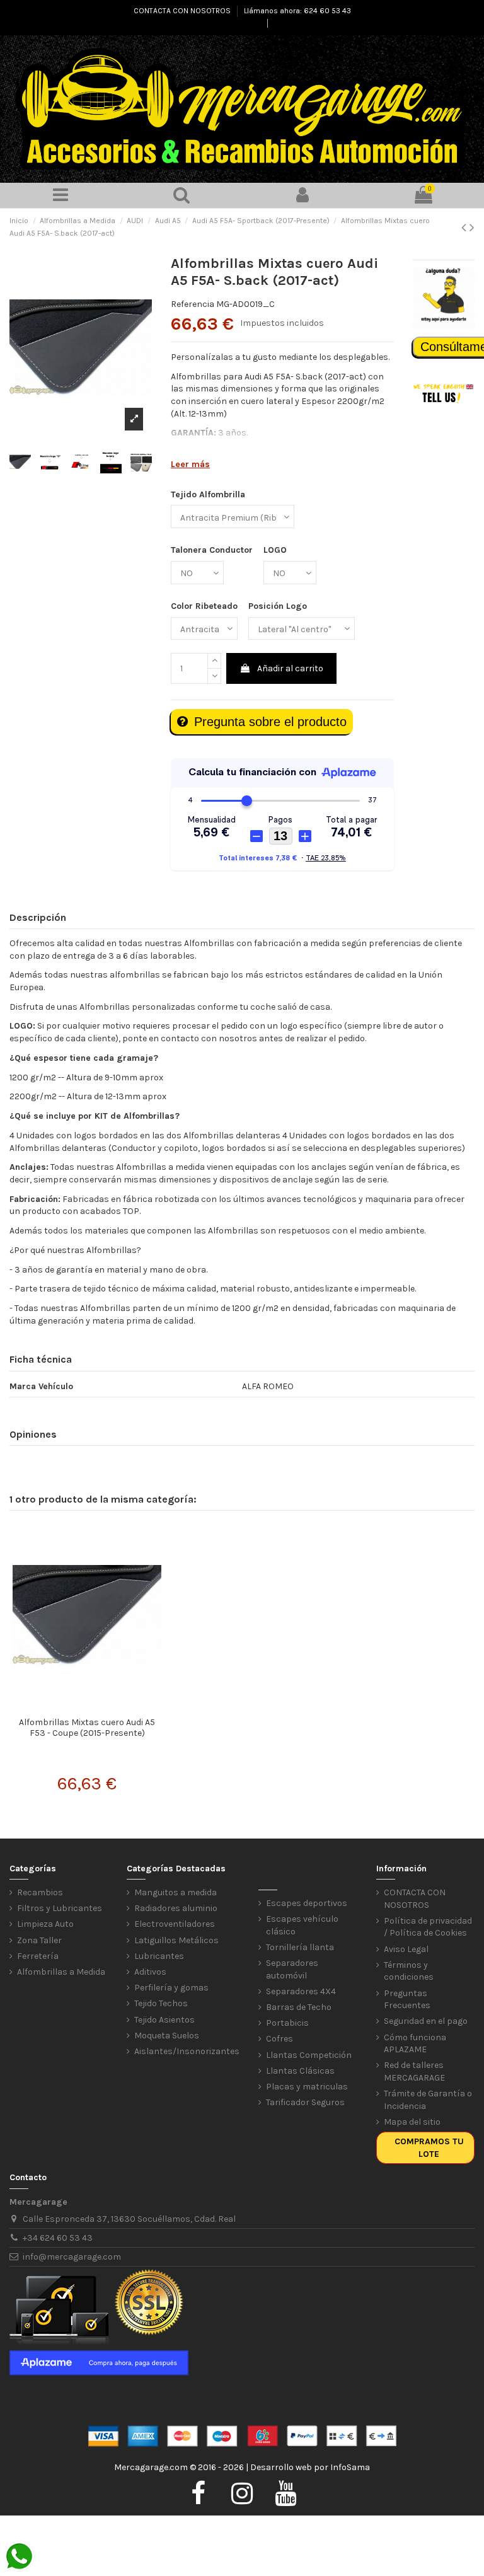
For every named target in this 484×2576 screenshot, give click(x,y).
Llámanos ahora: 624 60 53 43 (297, 11)
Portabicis (287, 2023)
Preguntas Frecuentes (407, 2000)
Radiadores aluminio (176, 1908)
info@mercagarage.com (72, 2257)
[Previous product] (465, 228)
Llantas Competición (309, 2055)
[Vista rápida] (87, 1707)
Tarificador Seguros (305, 2102)
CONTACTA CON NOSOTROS (183, 11)
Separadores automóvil (292, 1969)
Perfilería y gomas (171, 1988)
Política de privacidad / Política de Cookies (428, 1927)
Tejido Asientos (164, 2020)
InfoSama (350, 2467)
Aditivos (150, 1972)
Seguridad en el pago (426, 2021)
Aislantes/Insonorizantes (187, 2051)
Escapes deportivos (307, 1903)
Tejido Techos (161, 2003)
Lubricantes (159, 1956)
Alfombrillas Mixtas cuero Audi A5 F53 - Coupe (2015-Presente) (87, 1728)
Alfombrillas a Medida (61, 1972)
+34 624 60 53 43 (58, 2238)
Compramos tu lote (429, 2148)
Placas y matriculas (307, 2087)
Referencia (193, 304)
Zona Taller (39, 1940)
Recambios (40, 1892)
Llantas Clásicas (300, 2071)
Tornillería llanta (300, 1947)
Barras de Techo (299, 2007)
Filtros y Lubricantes (60, 1908)
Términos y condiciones (409, 1971)
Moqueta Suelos (167, 2036)
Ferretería (38, 1956)
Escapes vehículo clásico (302, 1925)
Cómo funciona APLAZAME (415, 2044)
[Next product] (472, 228)
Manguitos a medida (176, 1892)
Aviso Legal (406, 1949)
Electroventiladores (175, 1924)
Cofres (279, 2039)
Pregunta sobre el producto (270, 722)
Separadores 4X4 (301, 1991)
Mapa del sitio (412, 2122)
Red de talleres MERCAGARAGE (414, 2071)
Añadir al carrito (290, 668)
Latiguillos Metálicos (176, 1940)
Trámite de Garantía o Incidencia (428, 2100)
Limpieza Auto (45, 1924)
